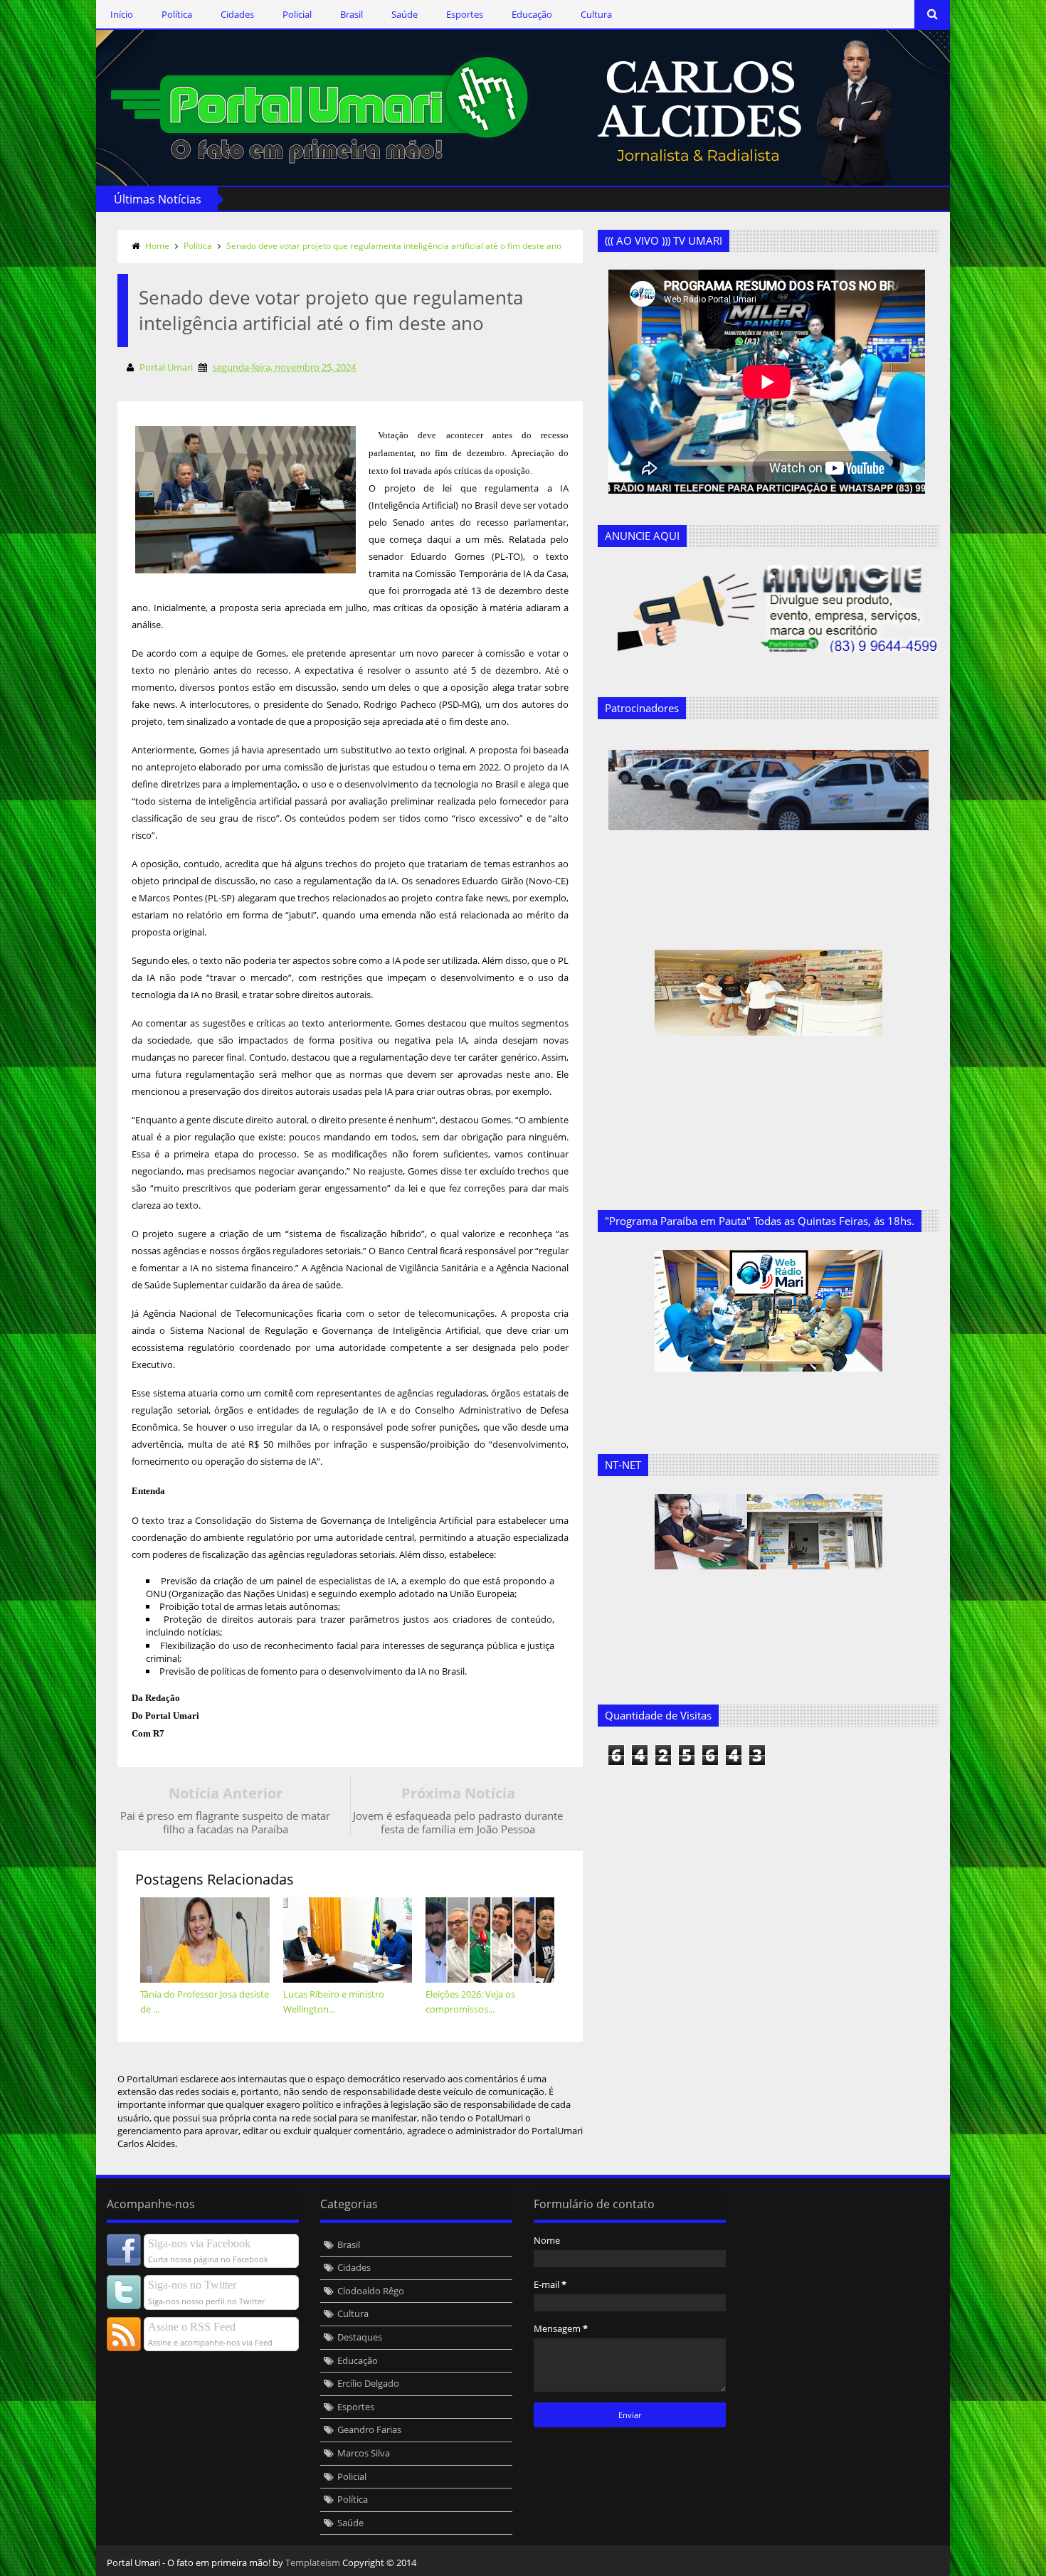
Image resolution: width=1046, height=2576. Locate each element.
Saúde (405, 14)
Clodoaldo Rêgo (371, 2291)
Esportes (465, 14)
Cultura (596, 14)
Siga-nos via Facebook (199, 2243)
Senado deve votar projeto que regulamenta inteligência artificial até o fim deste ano (394, 246)
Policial (297, 14)
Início (122, 14)
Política (177, 14)
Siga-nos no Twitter (192, 2285)
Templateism (313, 2562)
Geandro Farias (369, 2429)
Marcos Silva (364, 2453)
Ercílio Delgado (368, 2383)
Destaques (360, 2337)
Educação (532, 14)
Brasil (352, 14)
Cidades (237, 14)
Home (157, 246)
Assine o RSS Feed (192, 2327)
